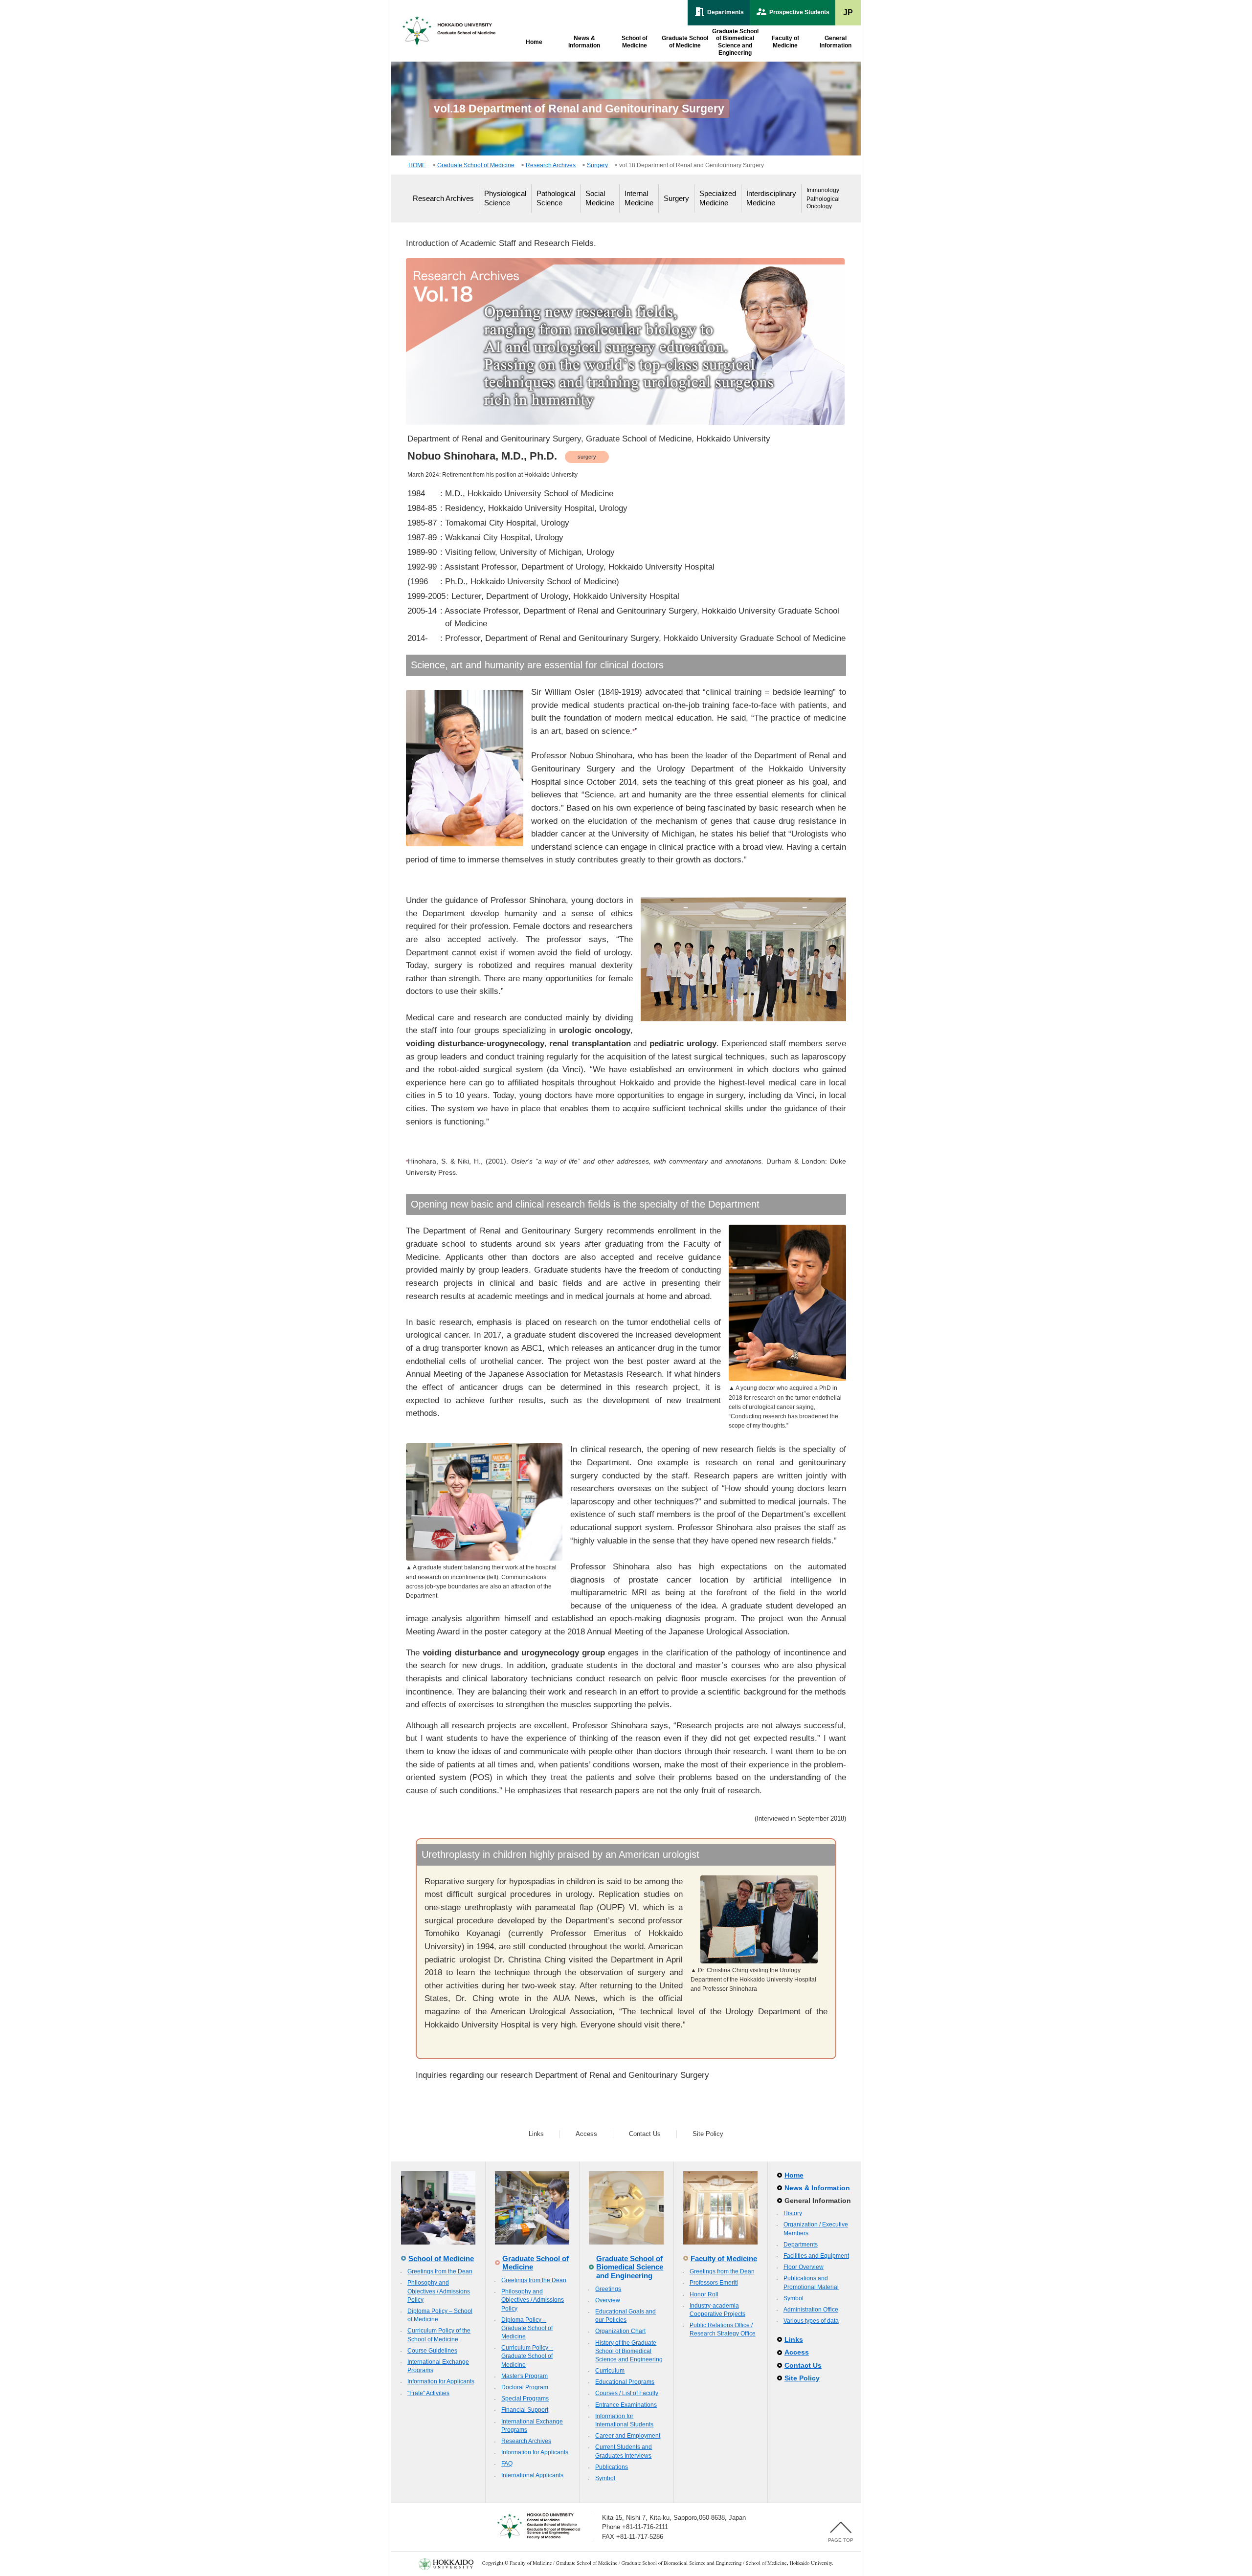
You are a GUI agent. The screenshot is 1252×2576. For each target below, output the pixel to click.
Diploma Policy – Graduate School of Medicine (527, 2328)
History (793, 2213)
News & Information (817, 2188)
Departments (801, 2245)
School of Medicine (441, 2258)
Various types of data (811, 2321)
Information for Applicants (441, 2381)
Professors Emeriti (714, 2283)
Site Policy (708, 2134)
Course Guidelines (432, 2351)
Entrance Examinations (626, 2405)
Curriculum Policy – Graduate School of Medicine (527, 2356)
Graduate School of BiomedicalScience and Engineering (735, 42)
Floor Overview (804, 2267)
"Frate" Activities (428, 2393)
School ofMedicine (635, 42)
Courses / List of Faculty (627, 2393)
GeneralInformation (836, 42)
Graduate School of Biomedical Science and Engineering (630, 2267)
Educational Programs (625, 2382)
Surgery (597, 165)
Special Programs (525, 2399)
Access (586, 2134)
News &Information (584, 42)
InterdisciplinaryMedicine (771, 198)
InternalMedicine (639, 198)
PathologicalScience (556, 198)
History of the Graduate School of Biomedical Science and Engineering (629, 2351)
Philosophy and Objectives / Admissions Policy (439, 2291)
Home (534, 42)
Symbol (605, 2478)
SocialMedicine (600, 198)
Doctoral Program (525, 2387)
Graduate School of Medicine (476, 165)
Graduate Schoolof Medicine (685, 42)
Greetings (608, 2289)
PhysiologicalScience (505, 198)
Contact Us (645, 2134)
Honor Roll (704, 2294)
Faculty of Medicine (724, 2258)
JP (848, 12)
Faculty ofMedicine (785, 42)
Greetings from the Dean (440, 2271)
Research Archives (551, 165)
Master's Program (525, 2376)
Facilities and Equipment (816, 2256)
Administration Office (811, 2310)
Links (536, 2134)
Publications (612, 2467)
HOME (417, 165)
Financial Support (525, 2410)
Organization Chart (620, 2331)
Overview (608, 2300)
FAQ (507, 2464)
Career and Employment (628, 2436)
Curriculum (610, 2371)
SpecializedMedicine (718, 198)
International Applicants (532, 2475)
